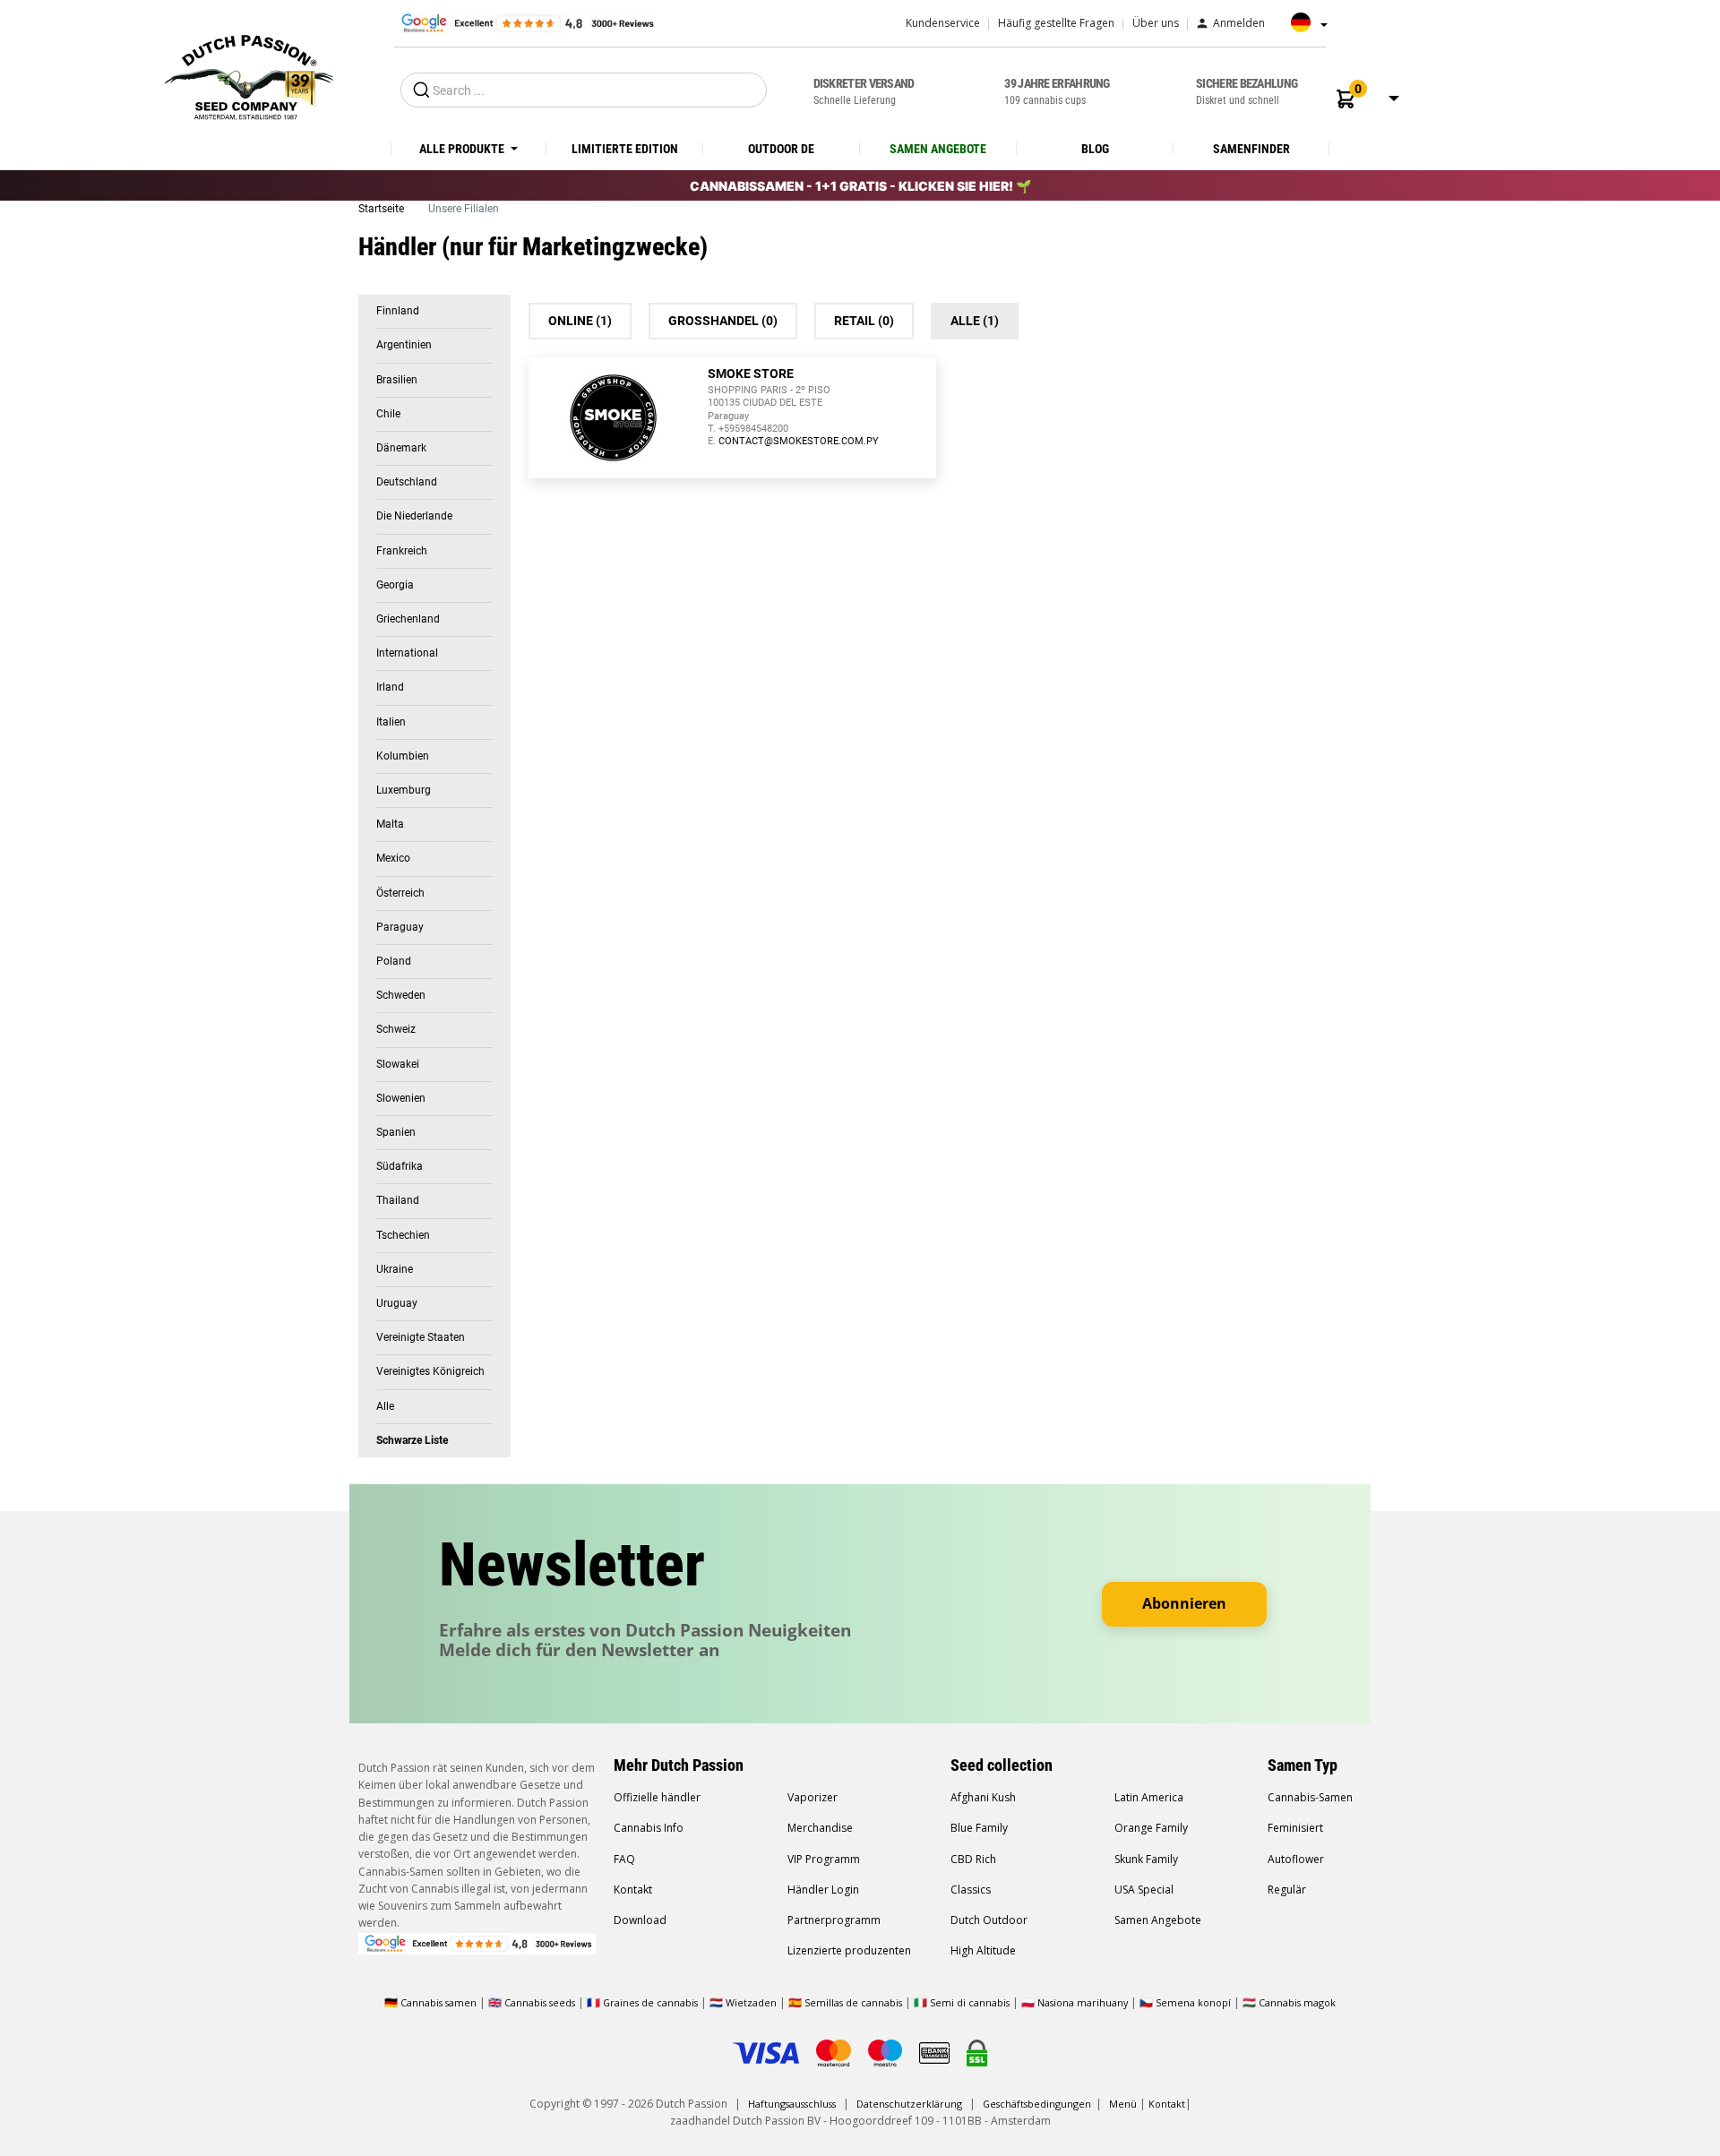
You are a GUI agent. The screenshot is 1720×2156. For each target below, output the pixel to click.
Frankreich (402, 551)
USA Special (1144, 1890)
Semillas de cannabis (853, 2002)
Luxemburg (404, 790)
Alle (385, 1406)
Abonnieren (1184, 1603)
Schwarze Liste (412, 1440)
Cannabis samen (439, 2002)
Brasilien (397, 380)
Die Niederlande (414, 516)
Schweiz (396, 1029)
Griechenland (408, 619)
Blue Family (979, 1828)
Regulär (1287, 1890)
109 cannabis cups (1057, 91)
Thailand (398, 1200)
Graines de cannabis (650, 2002)
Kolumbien (403, 756)
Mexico (393, 858)
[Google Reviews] (526, 22)
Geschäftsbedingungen (1037, 2104)
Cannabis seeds (540, 2002)
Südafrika (400, 1166)
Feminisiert (1295, 1828)
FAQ (624, 1859)
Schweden (401, 995)
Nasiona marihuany (1083, 2002)
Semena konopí (1193, 2002)
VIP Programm (824, 1859)
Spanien (396, 1132)
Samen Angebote (1158, 1920)
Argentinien (404, 345)
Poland (394, 961)
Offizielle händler (657, 1797)
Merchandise (820, 1828)
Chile (388, 414)
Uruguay (397, 1303)
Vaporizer (813, 1797)
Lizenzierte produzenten (849, 1950)
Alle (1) (975, 321)
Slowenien (401, 1098)
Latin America (1149, 1797)
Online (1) (580, 321)
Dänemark (401, 448)
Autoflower (1296, 1859)
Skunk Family (1146, 1859)
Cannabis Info (649, 1828)
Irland (390, 687)
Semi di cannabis (970, 2002)
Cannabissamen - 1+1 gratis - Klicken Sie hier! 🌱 (860, 186)
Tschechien (403, 1235)
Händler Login (823, 1890)
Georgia (395, 585)
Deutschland (407, 482)
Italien (391, 722)
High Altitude (983, 1950)
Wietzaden (752, 2002)
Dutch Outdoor (989, 1920)
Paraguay (400, 927)
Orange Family (1151, 1828)
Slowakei (398, 1064)
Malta (390, 824)
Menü (1123, 2104)
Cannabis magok (1297, 2002)
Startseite (383, 209)
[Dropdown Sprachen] (1304, 29)
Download (640, 1920)
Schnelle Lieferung (864, 91)
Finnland (398, 311)
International (407, 653)
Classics (971, 1890)
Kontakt (633, 1890)
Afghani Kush (983, 1797)
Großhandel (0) (723, 321)
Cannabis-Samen (1310, 1797)
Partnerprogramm (834, 1920)
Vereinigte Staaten (421, 1337)
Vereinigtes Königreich (430, 1371)
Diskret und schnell (1247, 91)
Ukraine (395, 1269)
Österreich (400, 893)
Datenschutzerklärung (909, 2104)
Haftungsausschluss (792, 2104)
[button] (1346, 99)
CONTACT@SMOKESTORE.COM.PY (799, 441)
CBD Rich (973, 1859)
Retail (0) (864, 321)
